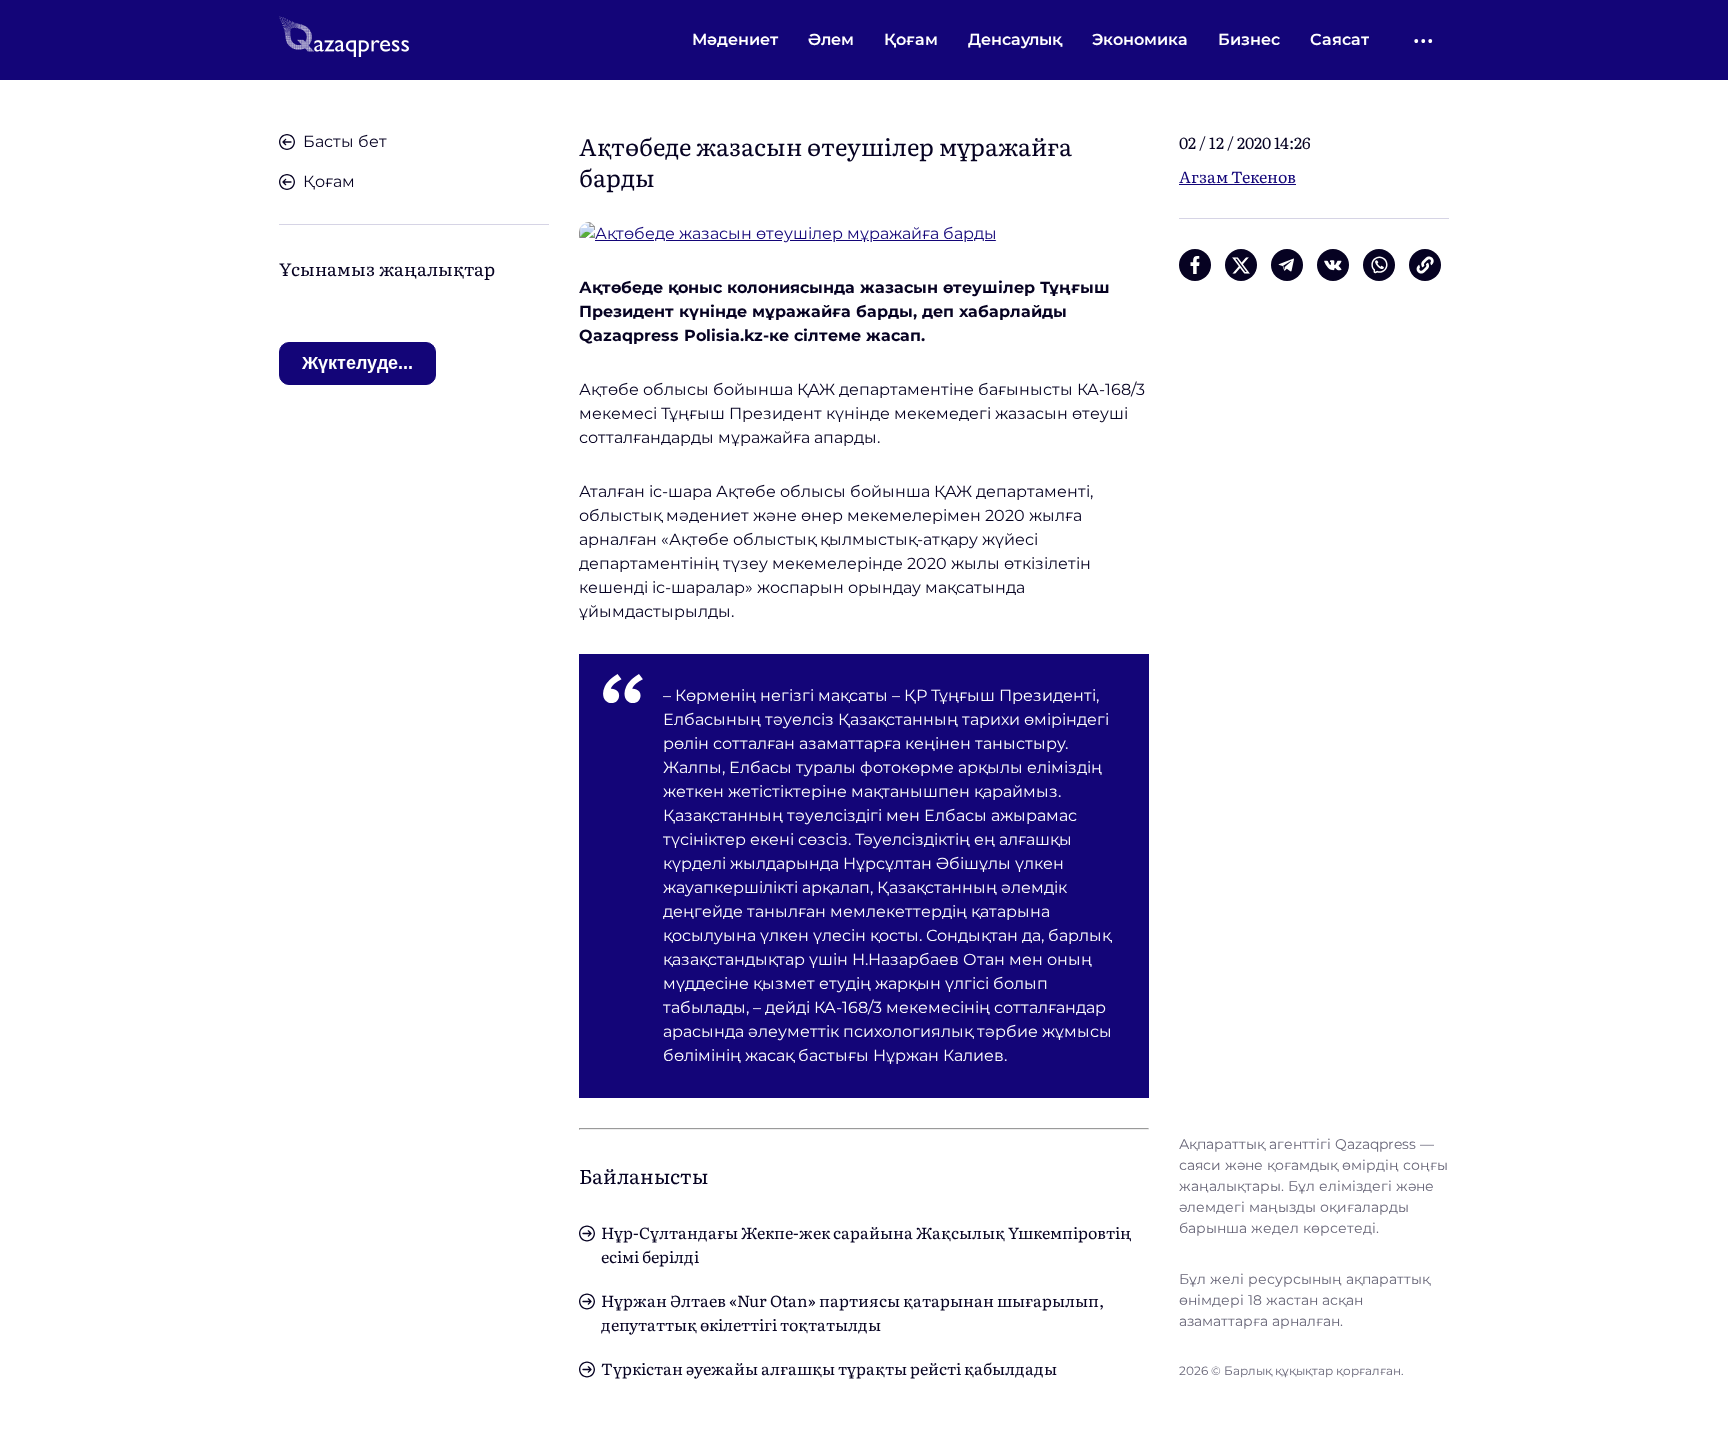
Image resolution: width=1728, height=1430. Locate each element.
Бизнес (1249, 39)
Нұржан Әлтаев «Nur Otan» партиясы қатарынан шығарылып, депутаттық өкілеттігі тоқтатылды (852, 1312)
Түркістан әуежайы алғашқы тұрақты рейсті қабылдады (829, 1368)
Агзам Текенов (1237, 176)
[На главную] (344, 40)
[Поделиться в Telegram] (1287, 265)
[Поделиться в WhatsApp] (1379, 265)
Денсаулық (1015, 39)
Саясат (1339, 39)
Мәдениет (735, 39)
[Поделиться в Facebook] (1195, 265)
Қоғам (911, 39)
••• (1424, 40)
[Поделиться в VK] (1333, 265)
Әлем (831, 39)
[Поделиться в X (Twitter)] (1241, 265)
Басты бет (345, 141)
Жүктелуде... (357, 363)
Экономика (1140, 39)
